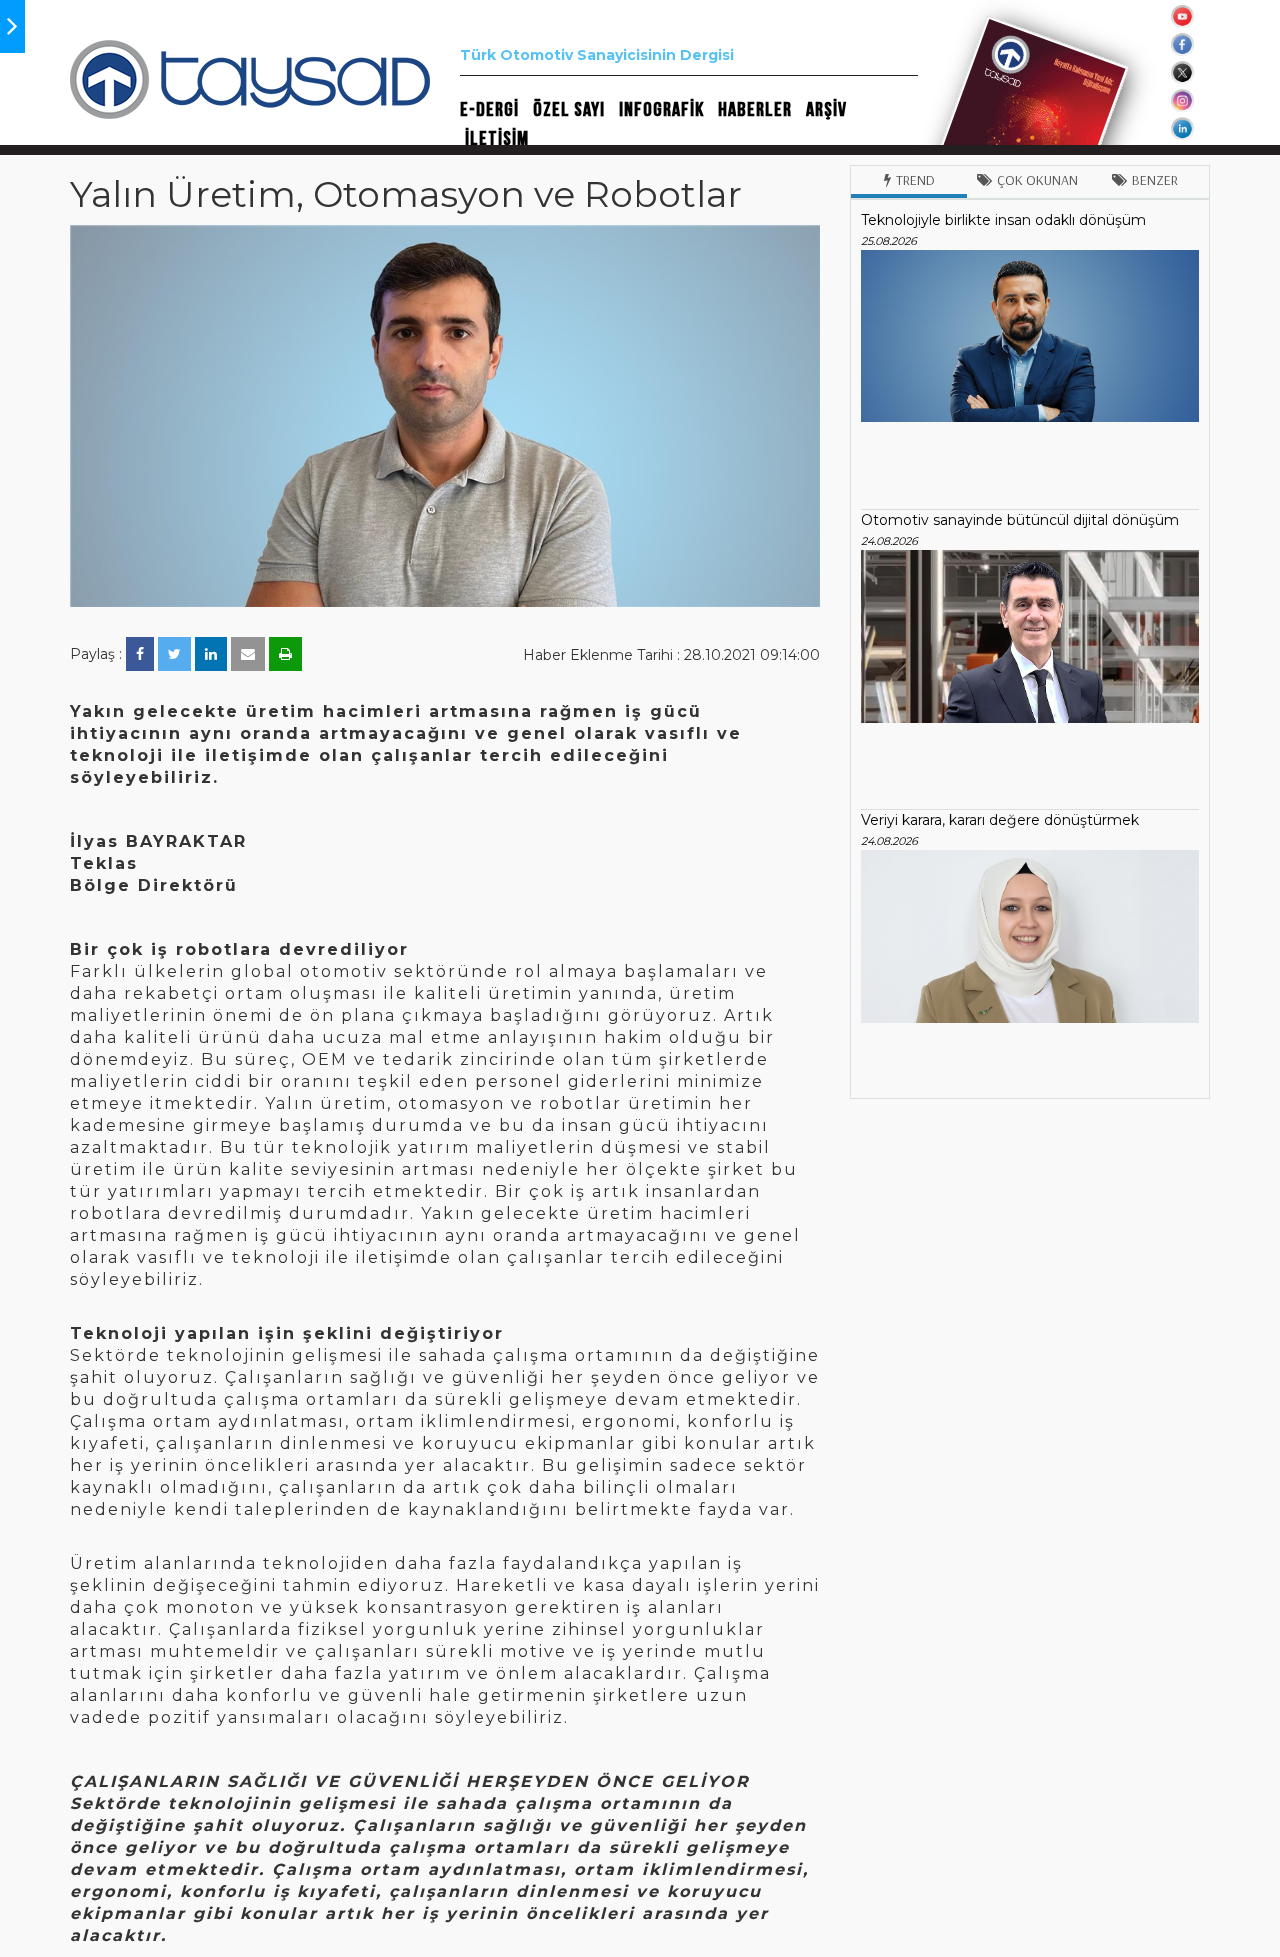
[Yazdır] (285, 654)
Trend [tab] (915, 180)
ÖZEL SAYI (569, 110)
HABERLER (755, 110)
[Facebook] (140, 654)
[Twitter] (174, 654)
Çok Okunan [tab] (1037, 180)
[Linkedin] (211, 654)
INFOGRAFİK (661, 110)
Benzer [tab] (1155, 180)
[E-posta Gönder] (248, 654)
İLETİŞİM (497, 139)
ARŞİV (826, 110)
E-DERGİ (489, 110)
